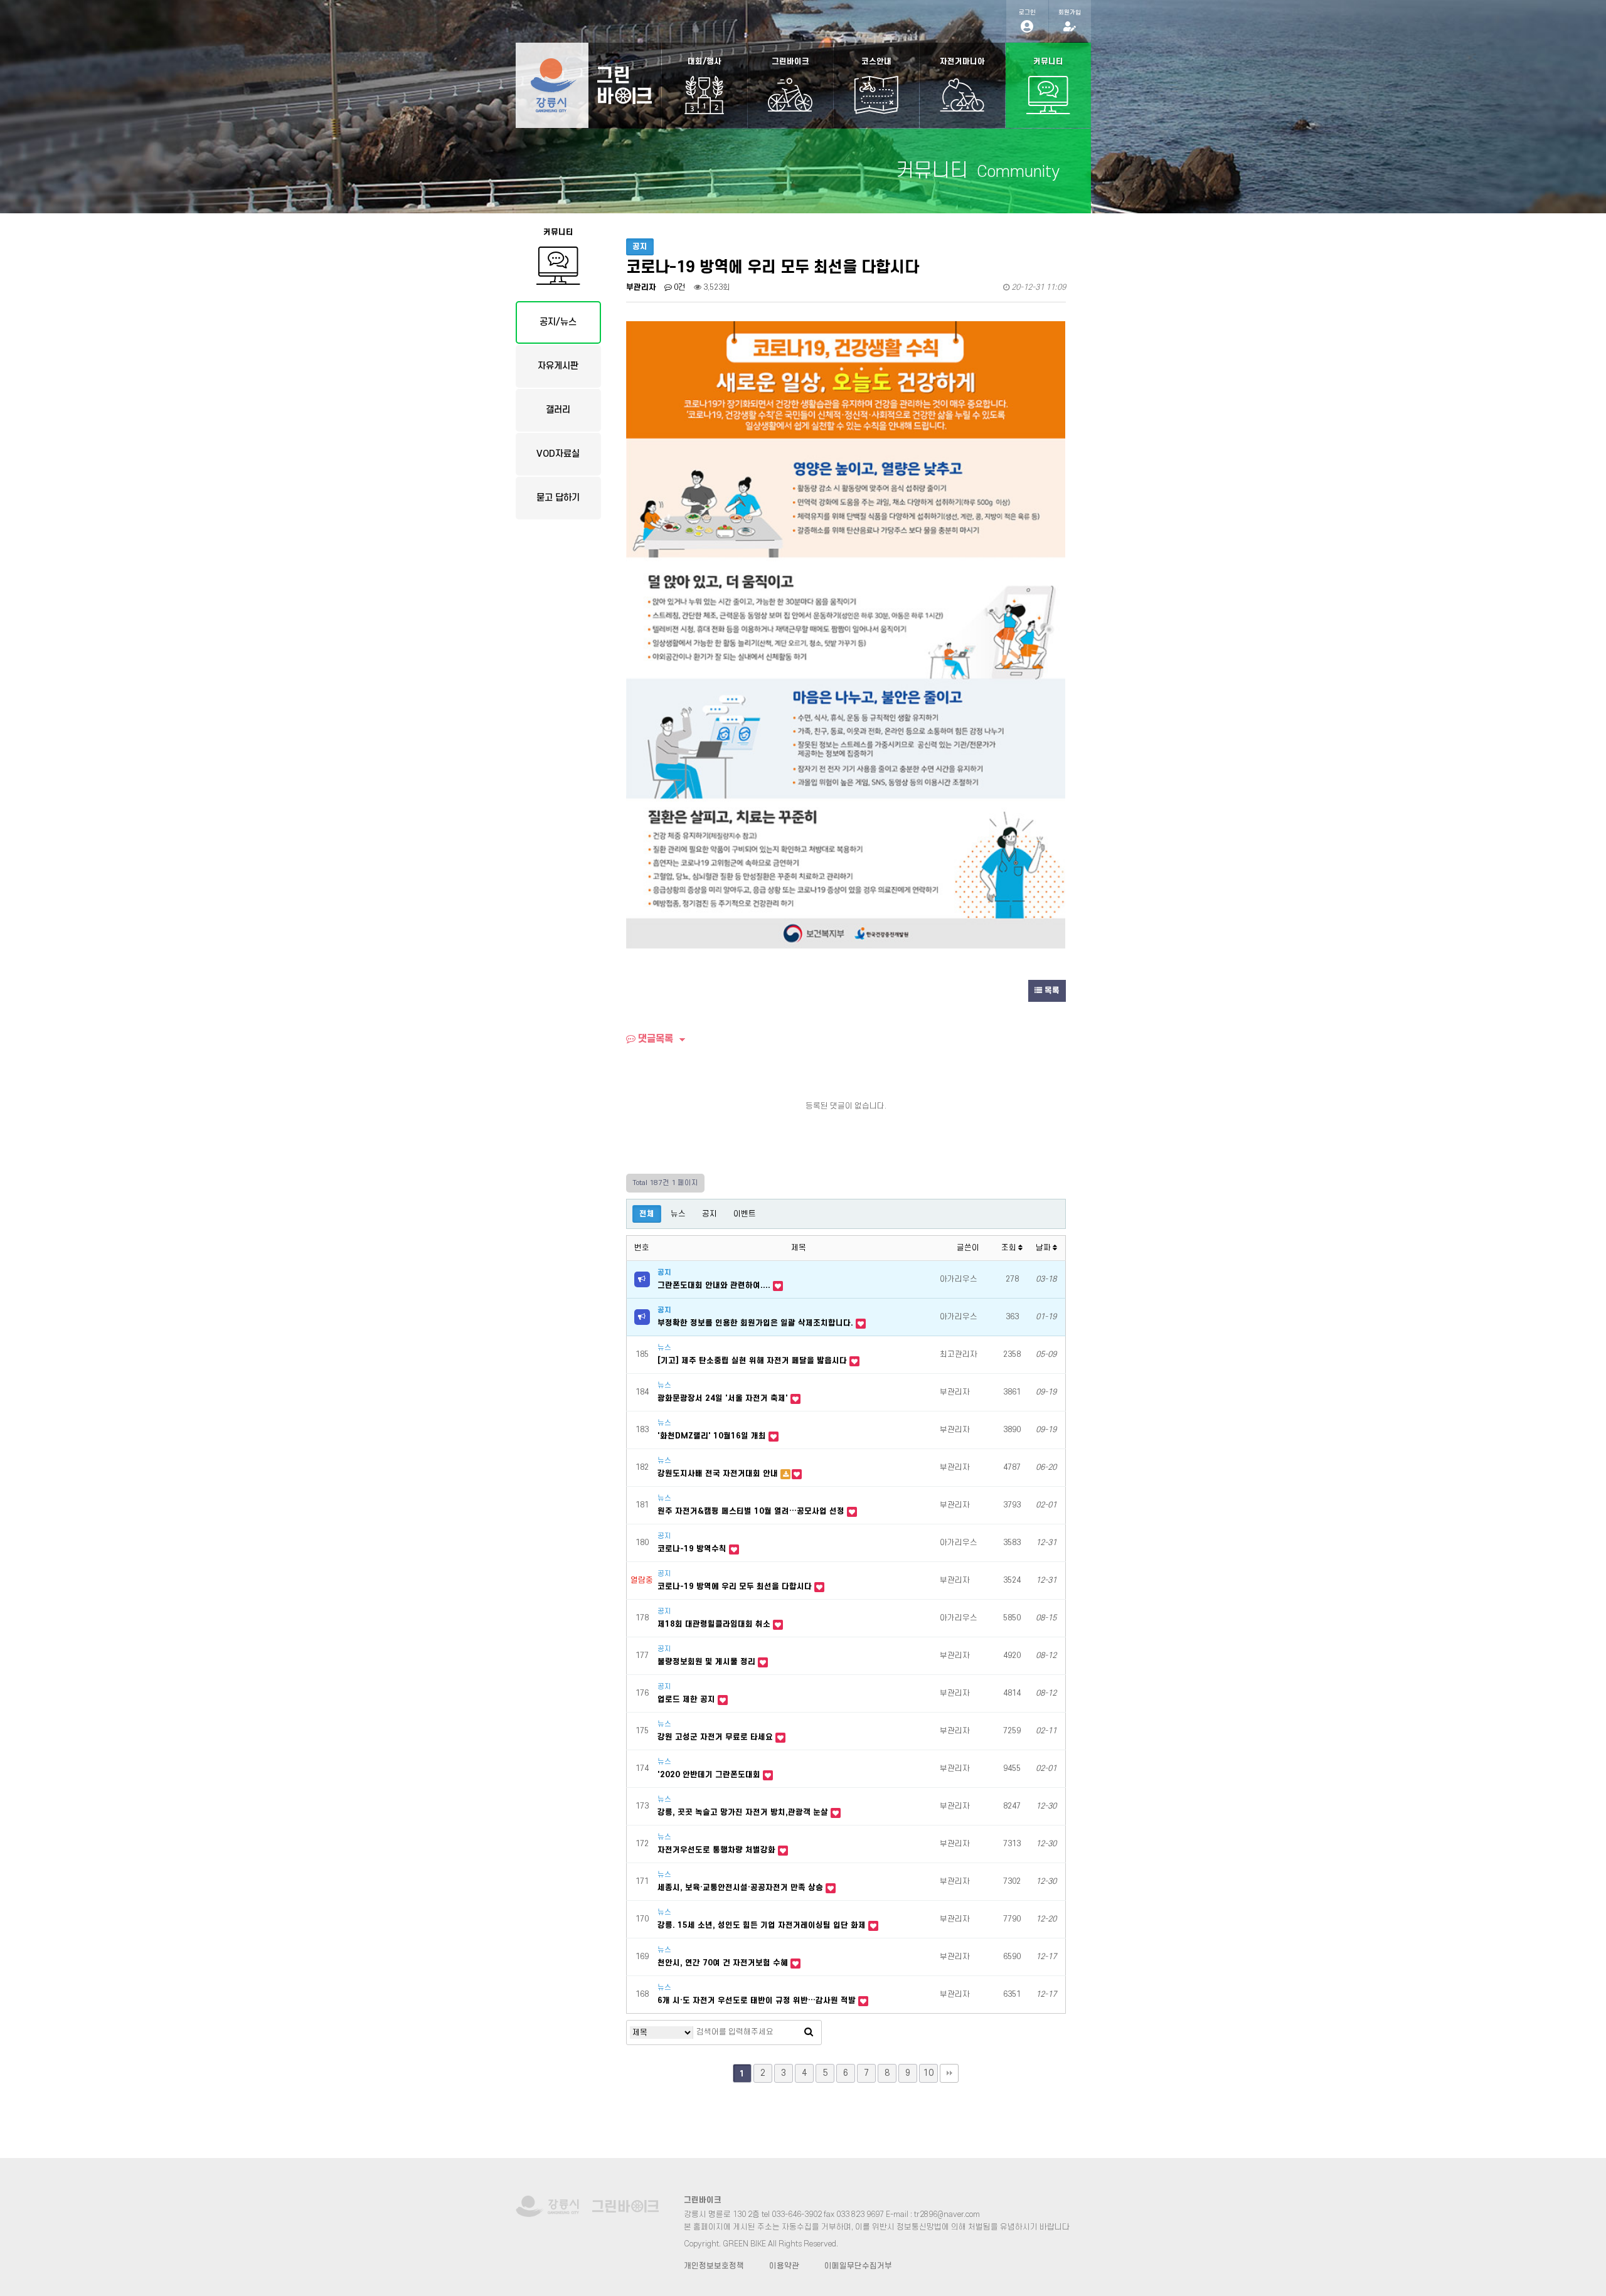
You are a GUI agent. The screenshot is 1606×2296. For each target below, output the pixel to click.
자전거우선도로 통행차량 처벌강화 (718, 1850)
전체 (647, 1214)
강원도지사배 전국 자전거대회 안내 (719, 1474)
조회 (1010, 1248)
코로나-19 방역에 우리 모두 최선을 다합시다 (736, 1586)
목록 (1051, 991)
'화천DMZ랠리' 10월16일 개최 (713, 1436)
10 (928, 2073)
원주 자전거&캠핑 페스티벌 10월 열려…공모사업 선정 (752, 1511)
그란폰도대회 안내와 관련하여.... (715, 1285)
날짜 (1044, 1248)
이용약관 (784, 2266)
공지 (710, 1214)
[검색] (809, 2033)
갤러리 (558, 410)
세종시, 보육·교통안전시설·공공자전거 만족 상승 (742, 1888)
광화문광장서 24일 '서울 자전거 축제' (724, 1398)
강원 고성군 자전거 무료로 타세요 (716, 1737)
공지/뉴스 (558, 322)
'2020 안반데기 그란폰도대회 (710, 1775)
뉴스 (678, 1214)
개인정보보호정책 (714, 2266)
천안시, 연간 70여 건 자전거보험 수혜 (724, 1963)
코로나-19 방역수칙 (693, 1549)
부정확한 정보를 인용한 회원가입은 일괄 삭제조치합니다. (757, 1323)
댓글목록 (654, 1039)
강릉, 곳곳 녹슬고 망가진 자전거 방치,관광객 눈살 (744, 1812)
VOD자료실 (558, 454)
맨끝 (949, 2073)
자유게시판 (558, 366)
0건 (679, 287)
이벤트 (745, 1214)
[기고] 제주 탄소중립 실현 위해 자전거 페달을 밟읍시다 (753, 1361)
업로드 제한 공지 (688, 1699)
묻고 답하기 (558, 498)
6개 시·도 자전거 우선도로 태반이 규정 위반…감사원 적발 (758, 2001)
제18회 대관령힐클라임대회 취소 (715, 1624)
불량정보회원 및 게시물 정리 (708, 1662)
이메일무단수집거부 (858, 2266)
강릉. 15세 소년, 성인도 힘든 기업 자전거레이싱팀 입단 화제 (763, 1925)
